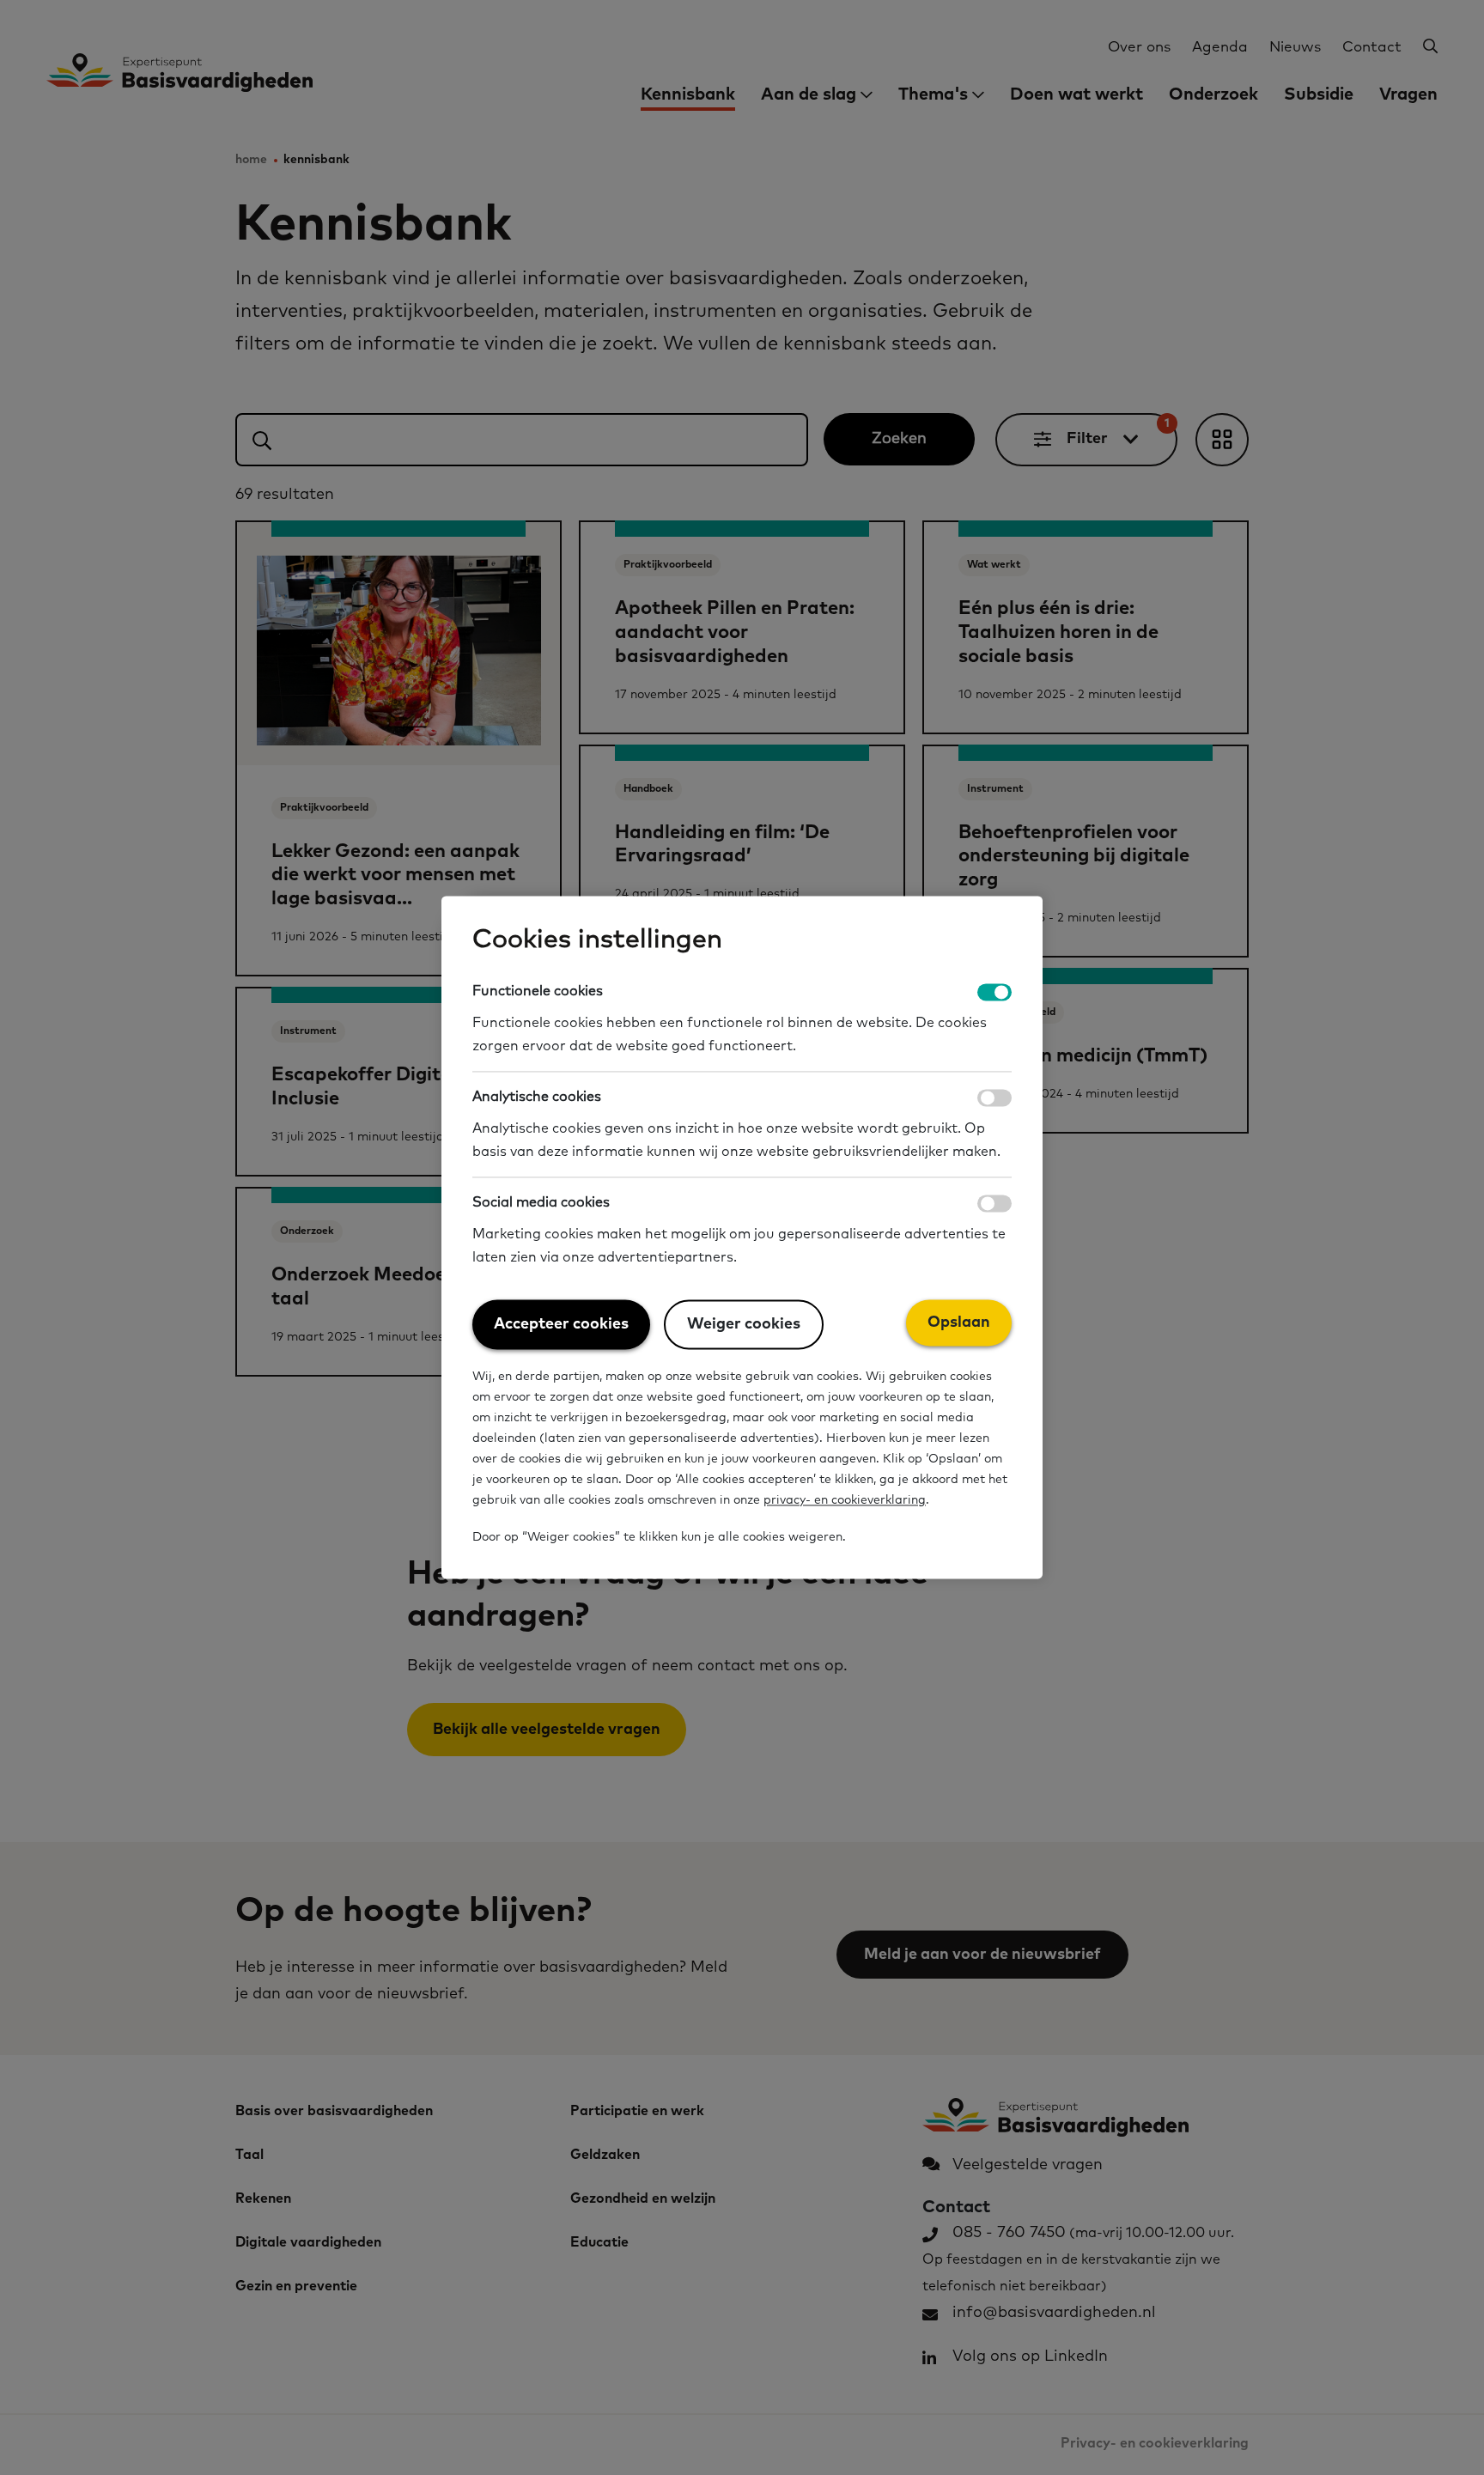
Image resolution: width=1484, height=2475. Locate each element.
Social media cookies (541, 1203)
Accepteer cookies (561, 1325)
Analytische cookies (537, 1098)
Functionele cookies (538, 991)
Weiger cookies (744, 1325)
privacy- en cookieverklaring (845, 1501)
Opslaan (959, 1323)
